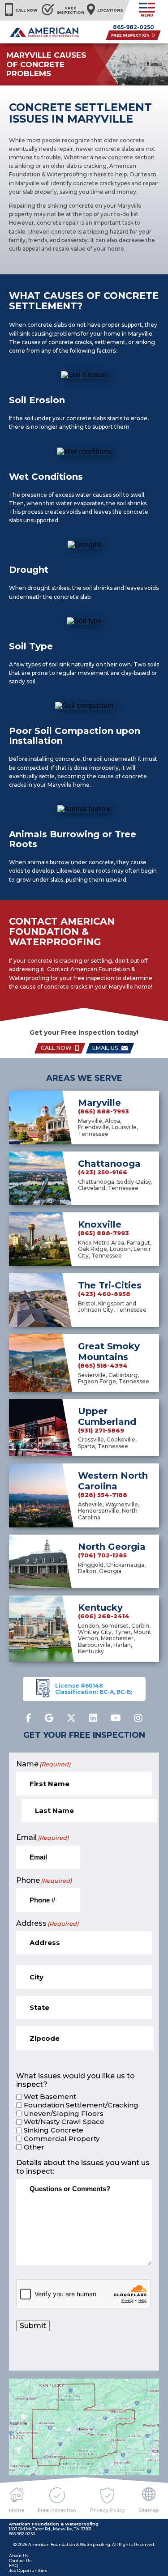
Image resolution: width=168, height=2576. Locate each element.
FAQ (13, 2565)
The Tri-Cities (110, 1285)
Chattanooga (109, 1164)
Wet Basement (50, 2097)
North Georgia (112, 1547)
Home (17, 2510)
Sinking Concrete (54, 2130)
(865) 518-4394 (103, 1366)
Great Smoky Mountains (109, 1352)
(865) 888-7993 (103, 1111)
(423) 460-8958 (104, 1294)
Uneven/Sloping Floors (64, 2114)
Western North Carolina (113, 1481)
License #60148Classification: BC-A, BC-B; (94, 1689)
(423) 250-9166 (103, 1172)
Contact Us (20, 2561)
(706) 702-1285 (102, 1555)
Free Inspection (57, 2510)
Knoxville (100, 1224)
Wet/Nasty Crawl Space (64, 2122)
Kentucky (100, 1608)
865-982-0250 (134, 27)
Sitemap (149, 2510)
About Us (19, 2556)
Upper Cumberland (107, 1416)
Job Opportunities (28, 2570)
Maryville (99, 1103)
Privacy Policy (108, 2510)
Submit (33, 2326)
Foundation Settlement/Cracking (81, 2105)
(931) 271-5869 (101, 1431)
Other (34, 2147)
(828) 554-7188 (103, 1495)
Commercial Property (62, 2139)
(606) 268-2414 (104, 1616)
